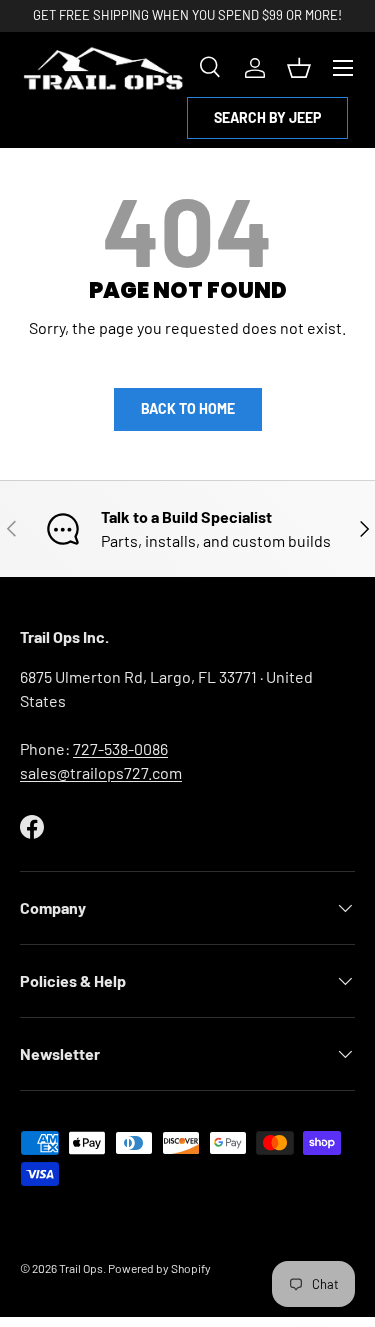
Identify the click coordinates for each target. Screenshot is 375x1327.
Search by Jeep (267, 117)
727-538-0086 (120, 748)
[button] (299, 68)
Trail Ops (81, 1268)
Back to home (188, 408)
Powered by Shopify (159, 1268)
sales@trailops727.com (101, 772)
